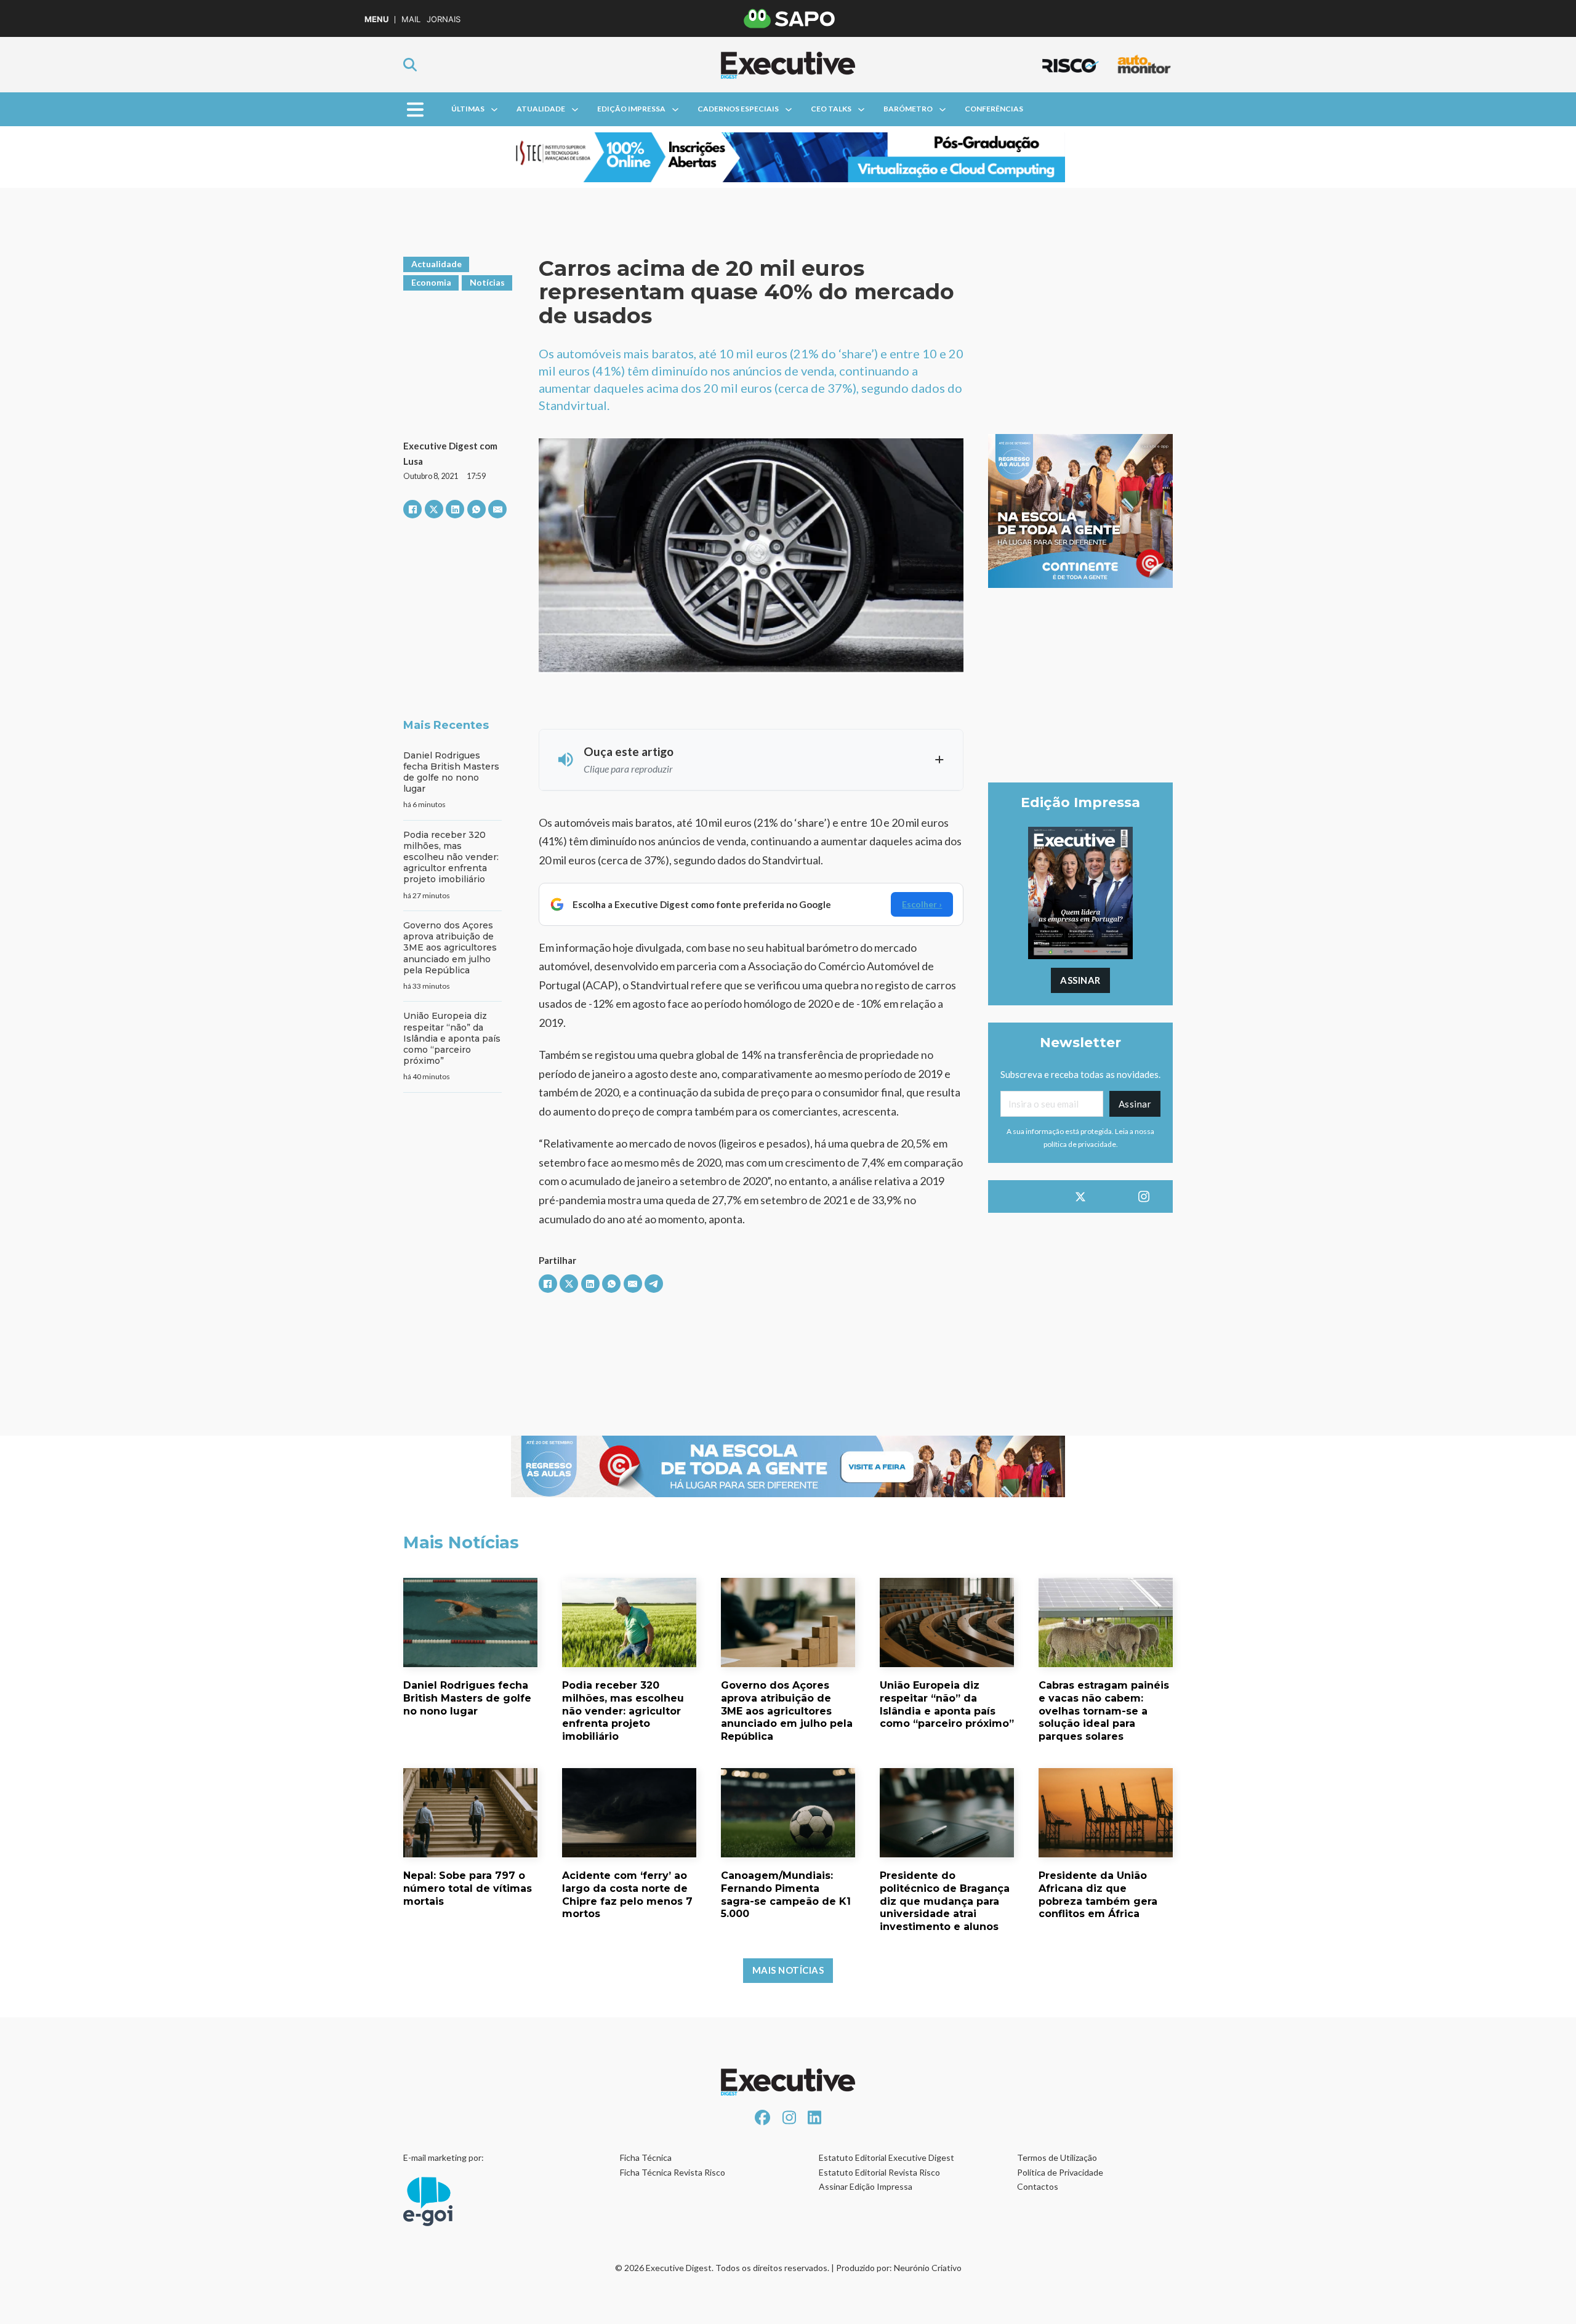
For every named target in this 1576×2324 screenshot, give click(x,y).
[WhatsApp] (476, 509)
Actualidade (436, 264)
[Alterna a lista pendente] (494, 110)
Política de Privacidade (1060, 2172)
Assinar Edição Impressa (866, 2186)
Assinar (1080, 980)
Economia (431, 282)
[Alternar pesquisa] (410, 65)
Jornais (444, 19)
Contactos (1038, 2186)
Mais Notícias (788, 1970)
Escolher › (922, 904)
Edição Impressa (631, 109)
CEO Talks (831, 109)
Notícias (487, 282)
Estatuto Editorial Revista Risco (879, 2172)
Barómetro (908, 109)
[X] (434, 509)
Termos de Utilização (1057, 2157)
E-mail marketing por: (444, 2157)
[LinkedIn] (455, 509)
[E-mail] (497, 509)
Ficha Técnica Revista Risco (673, 2172)
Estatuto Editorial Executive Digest (886, 2157)
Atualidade (541, 109)
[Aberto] (415, 109)
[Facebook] (412, 509)
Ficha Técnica (646, 2157)
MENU (376, 19)
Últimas (468, 109)
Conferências (994, 109)
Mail (411, 19)
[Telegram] (654, 1284)
